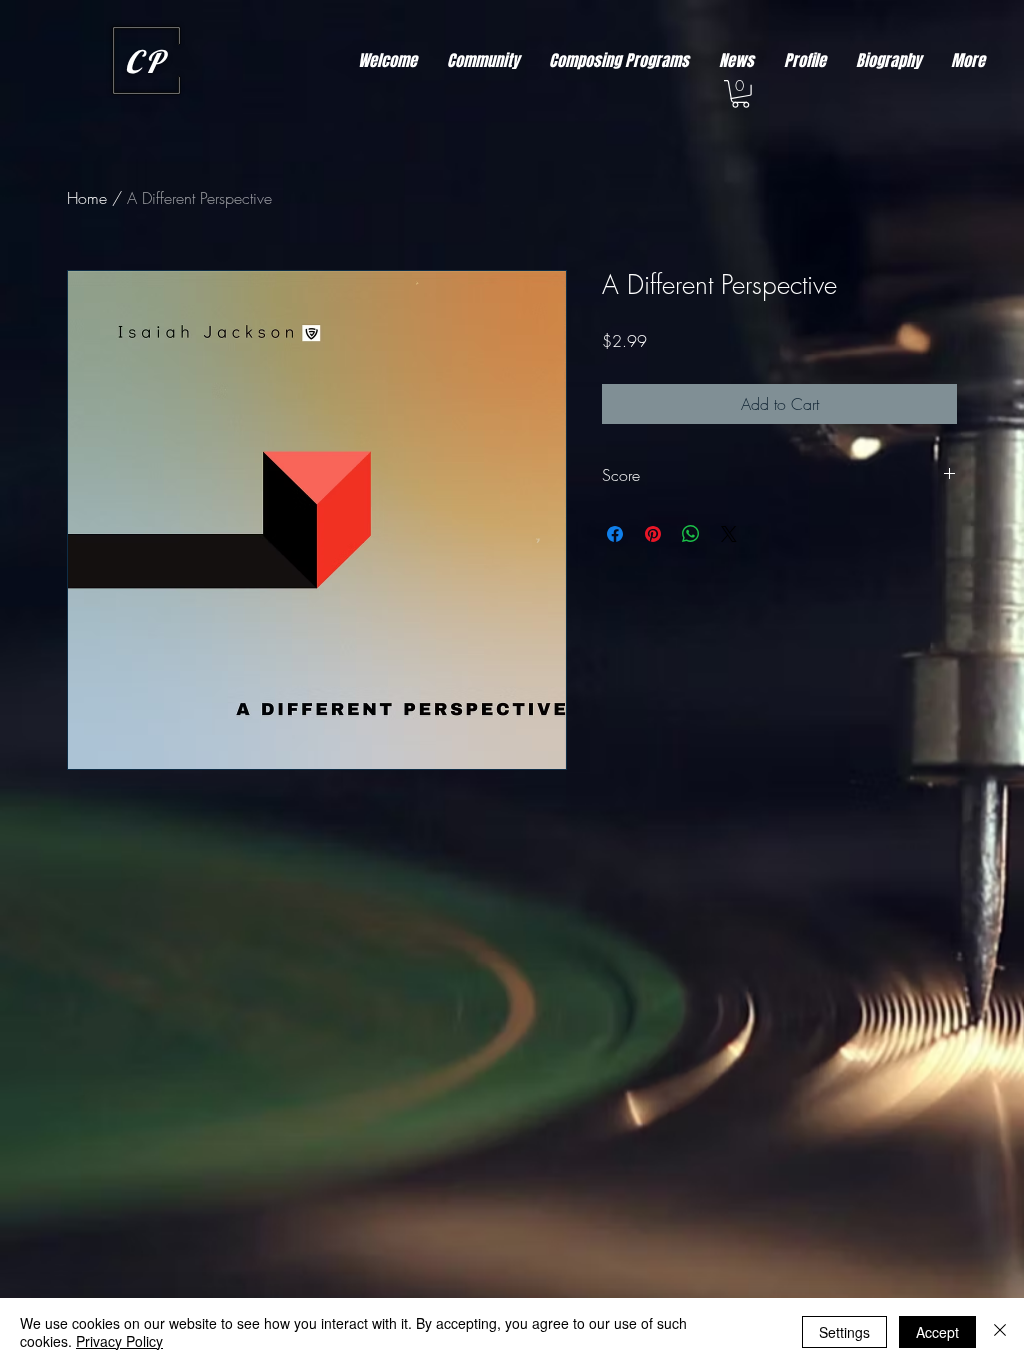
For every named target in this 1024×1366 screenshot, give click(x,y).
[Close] (1000, 1332)
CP (146, 61)
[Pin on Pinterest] (653, 534)
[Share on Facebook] (615, 534)
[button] (740, 94)
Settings (844, 1332)
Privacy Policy (119, 1341)
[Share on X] (729, 534)
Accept (937, 1332)
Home (87, 198)
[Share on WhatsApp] (691, 534)
